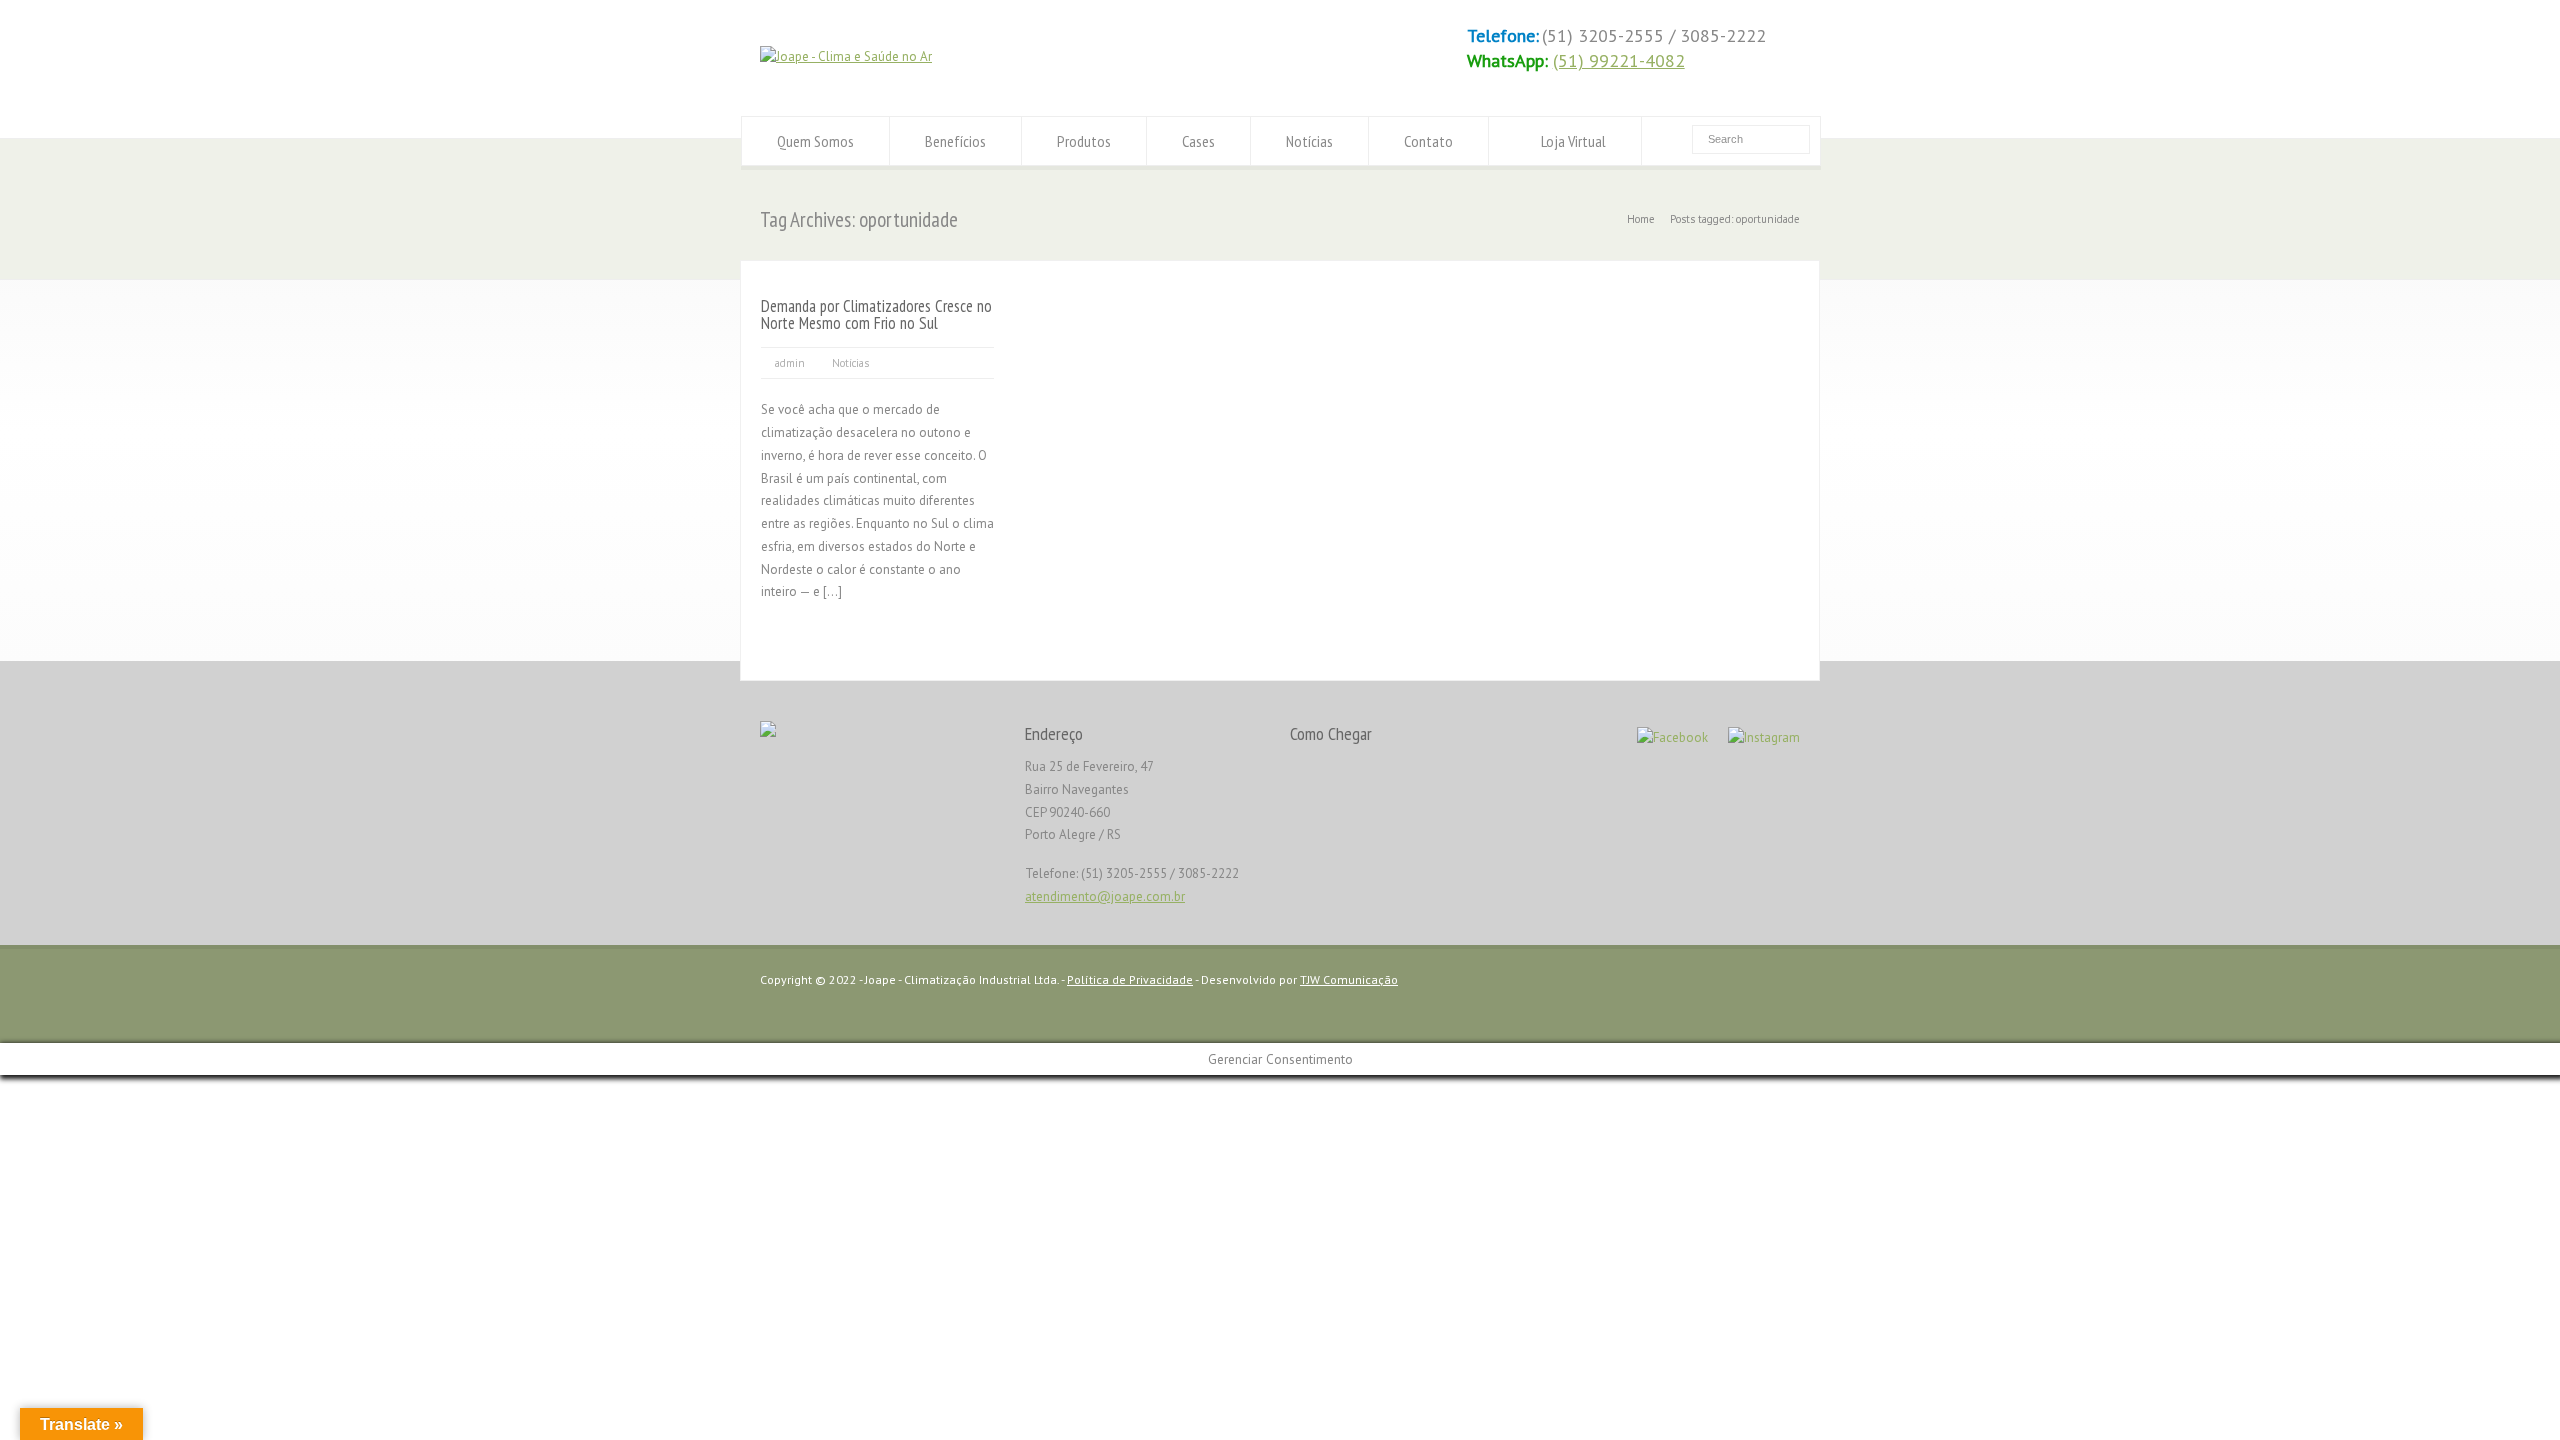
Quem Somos (815, 141)
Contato (1428, 141)
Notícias (1309, 141)
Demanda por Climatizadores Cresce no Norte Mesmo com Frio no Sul (876, 314)
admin (790, 363)
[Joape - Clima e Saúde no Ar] (846, 56)
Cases (1198, 141)
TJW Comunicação (1349, 979)
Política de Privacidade (1130, 979)
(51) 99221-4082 (1619, 60)
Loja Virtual (1573, 141)
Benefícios (955, 141)
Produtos (1084, 141)
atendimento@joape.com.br (1105, 896)
